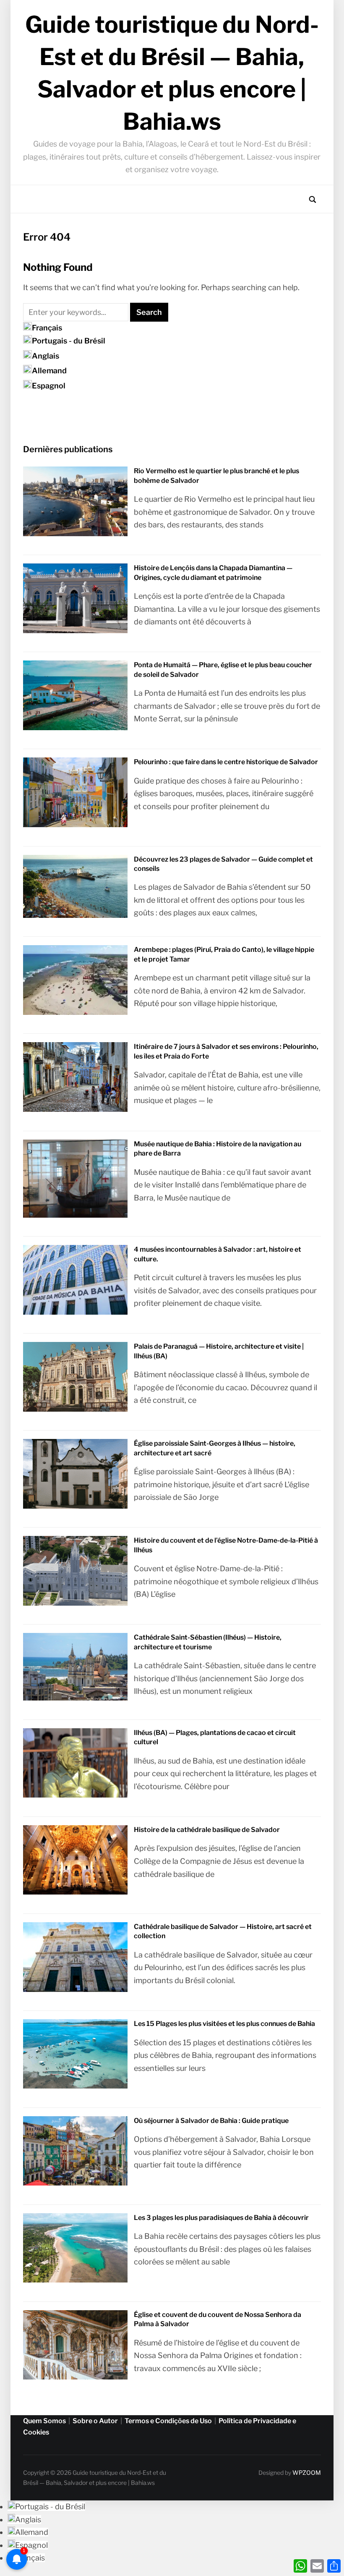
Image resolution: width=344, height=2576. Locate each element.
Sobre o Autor (95, 2421)
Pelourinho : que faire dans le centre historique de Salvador (226, 762)
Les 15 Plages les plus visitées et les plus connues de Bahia (224, 2024)
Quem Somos (44, 2421)
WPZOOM (307, 2472)
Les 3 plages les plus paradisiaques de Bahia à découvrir (221, 2218)
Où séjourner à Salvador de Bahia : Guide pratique (211, 2121)
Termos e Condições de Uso (168, 2421)
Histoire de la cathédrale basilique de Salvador (207, 1830)
